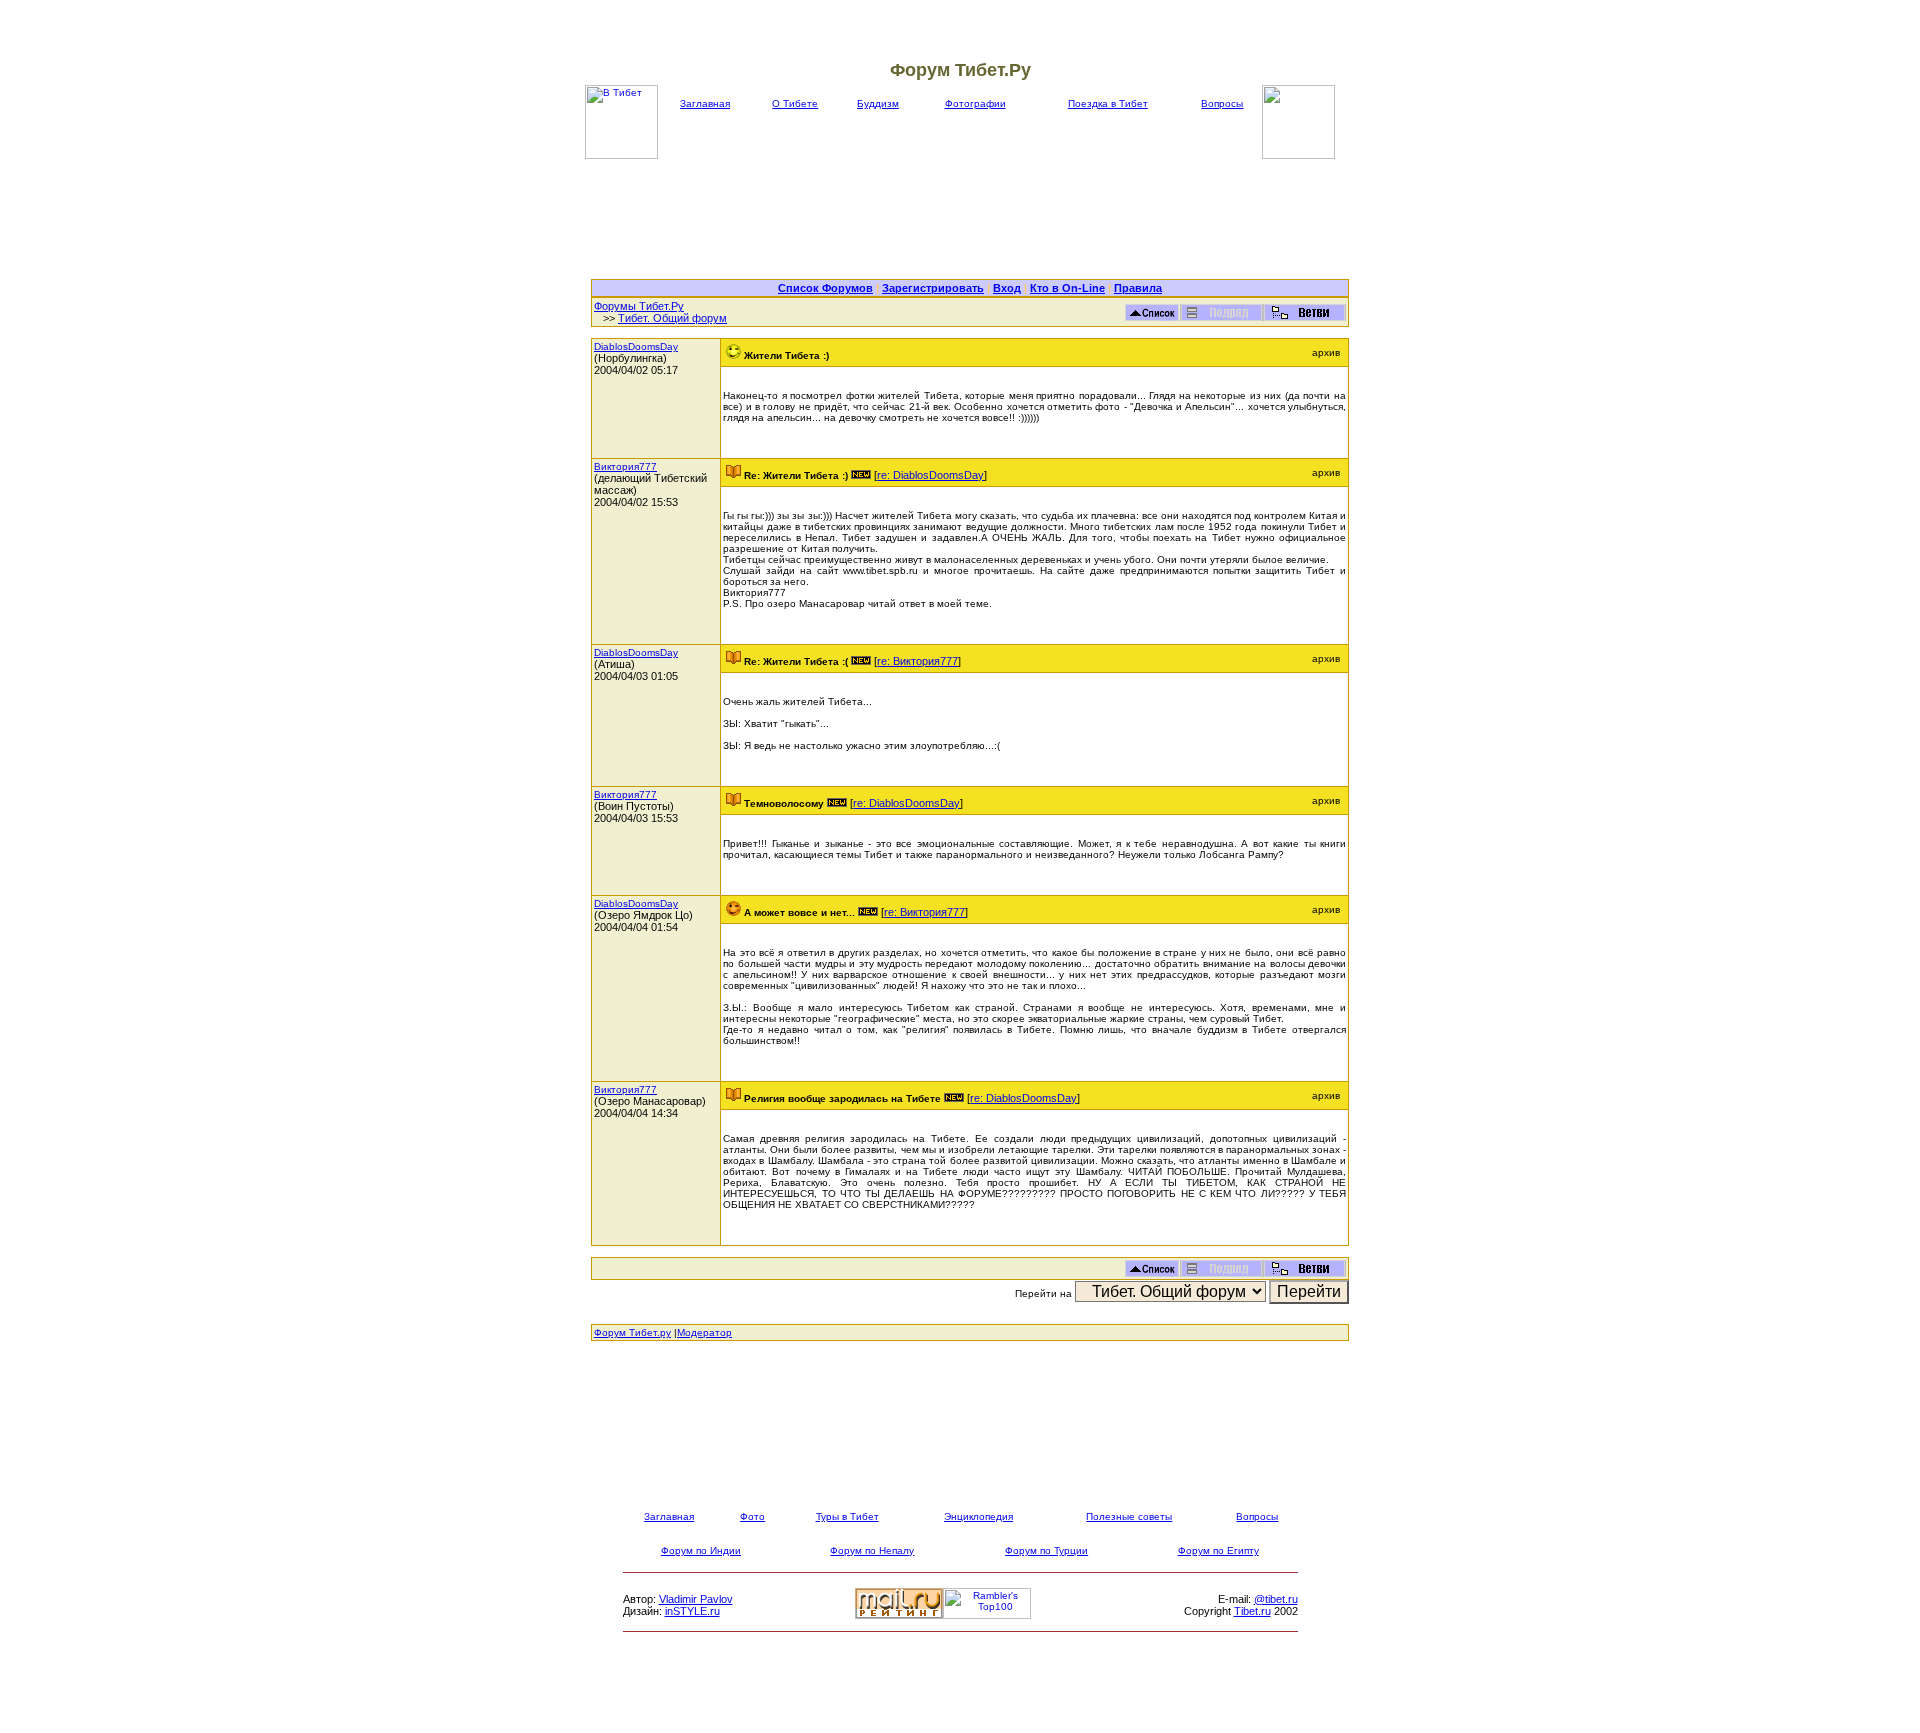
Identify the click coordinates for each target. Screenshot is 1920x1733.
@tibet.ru (1276, 1599)
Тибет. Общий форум (672, 318)
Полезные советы (1129, 1516)
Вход (1007, 288)
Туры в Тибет (847, 1516)
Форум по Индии (701, 1550)
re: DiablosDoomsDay (930, 475)
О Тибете (795, 103)
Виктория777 (625, 466)
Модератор (704, 1332)
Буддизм (878, 103)
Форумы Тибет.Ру (639, 306)
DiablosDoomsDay (636, 346)
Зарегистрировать (933, 288)
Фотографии (975, 103)
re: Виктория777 (917, 661)
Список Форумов (825, 288)
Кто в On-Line (1067, 288)
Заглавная (705, 103)
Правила (1138, 288)
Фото (752, 1516)
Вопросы (1222, 103)
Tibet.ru (1252, 1611)
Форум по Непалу (872, 1550)
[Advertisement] (970, 219)
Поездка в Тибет (1108, 103)
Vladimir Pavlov (696, 1599)
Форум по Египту (1218, 1550)
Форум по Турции (1046, 1550)
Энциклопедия (978, 1516)
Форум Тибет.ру (632, 1332)
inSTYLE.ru (692, 1611)
